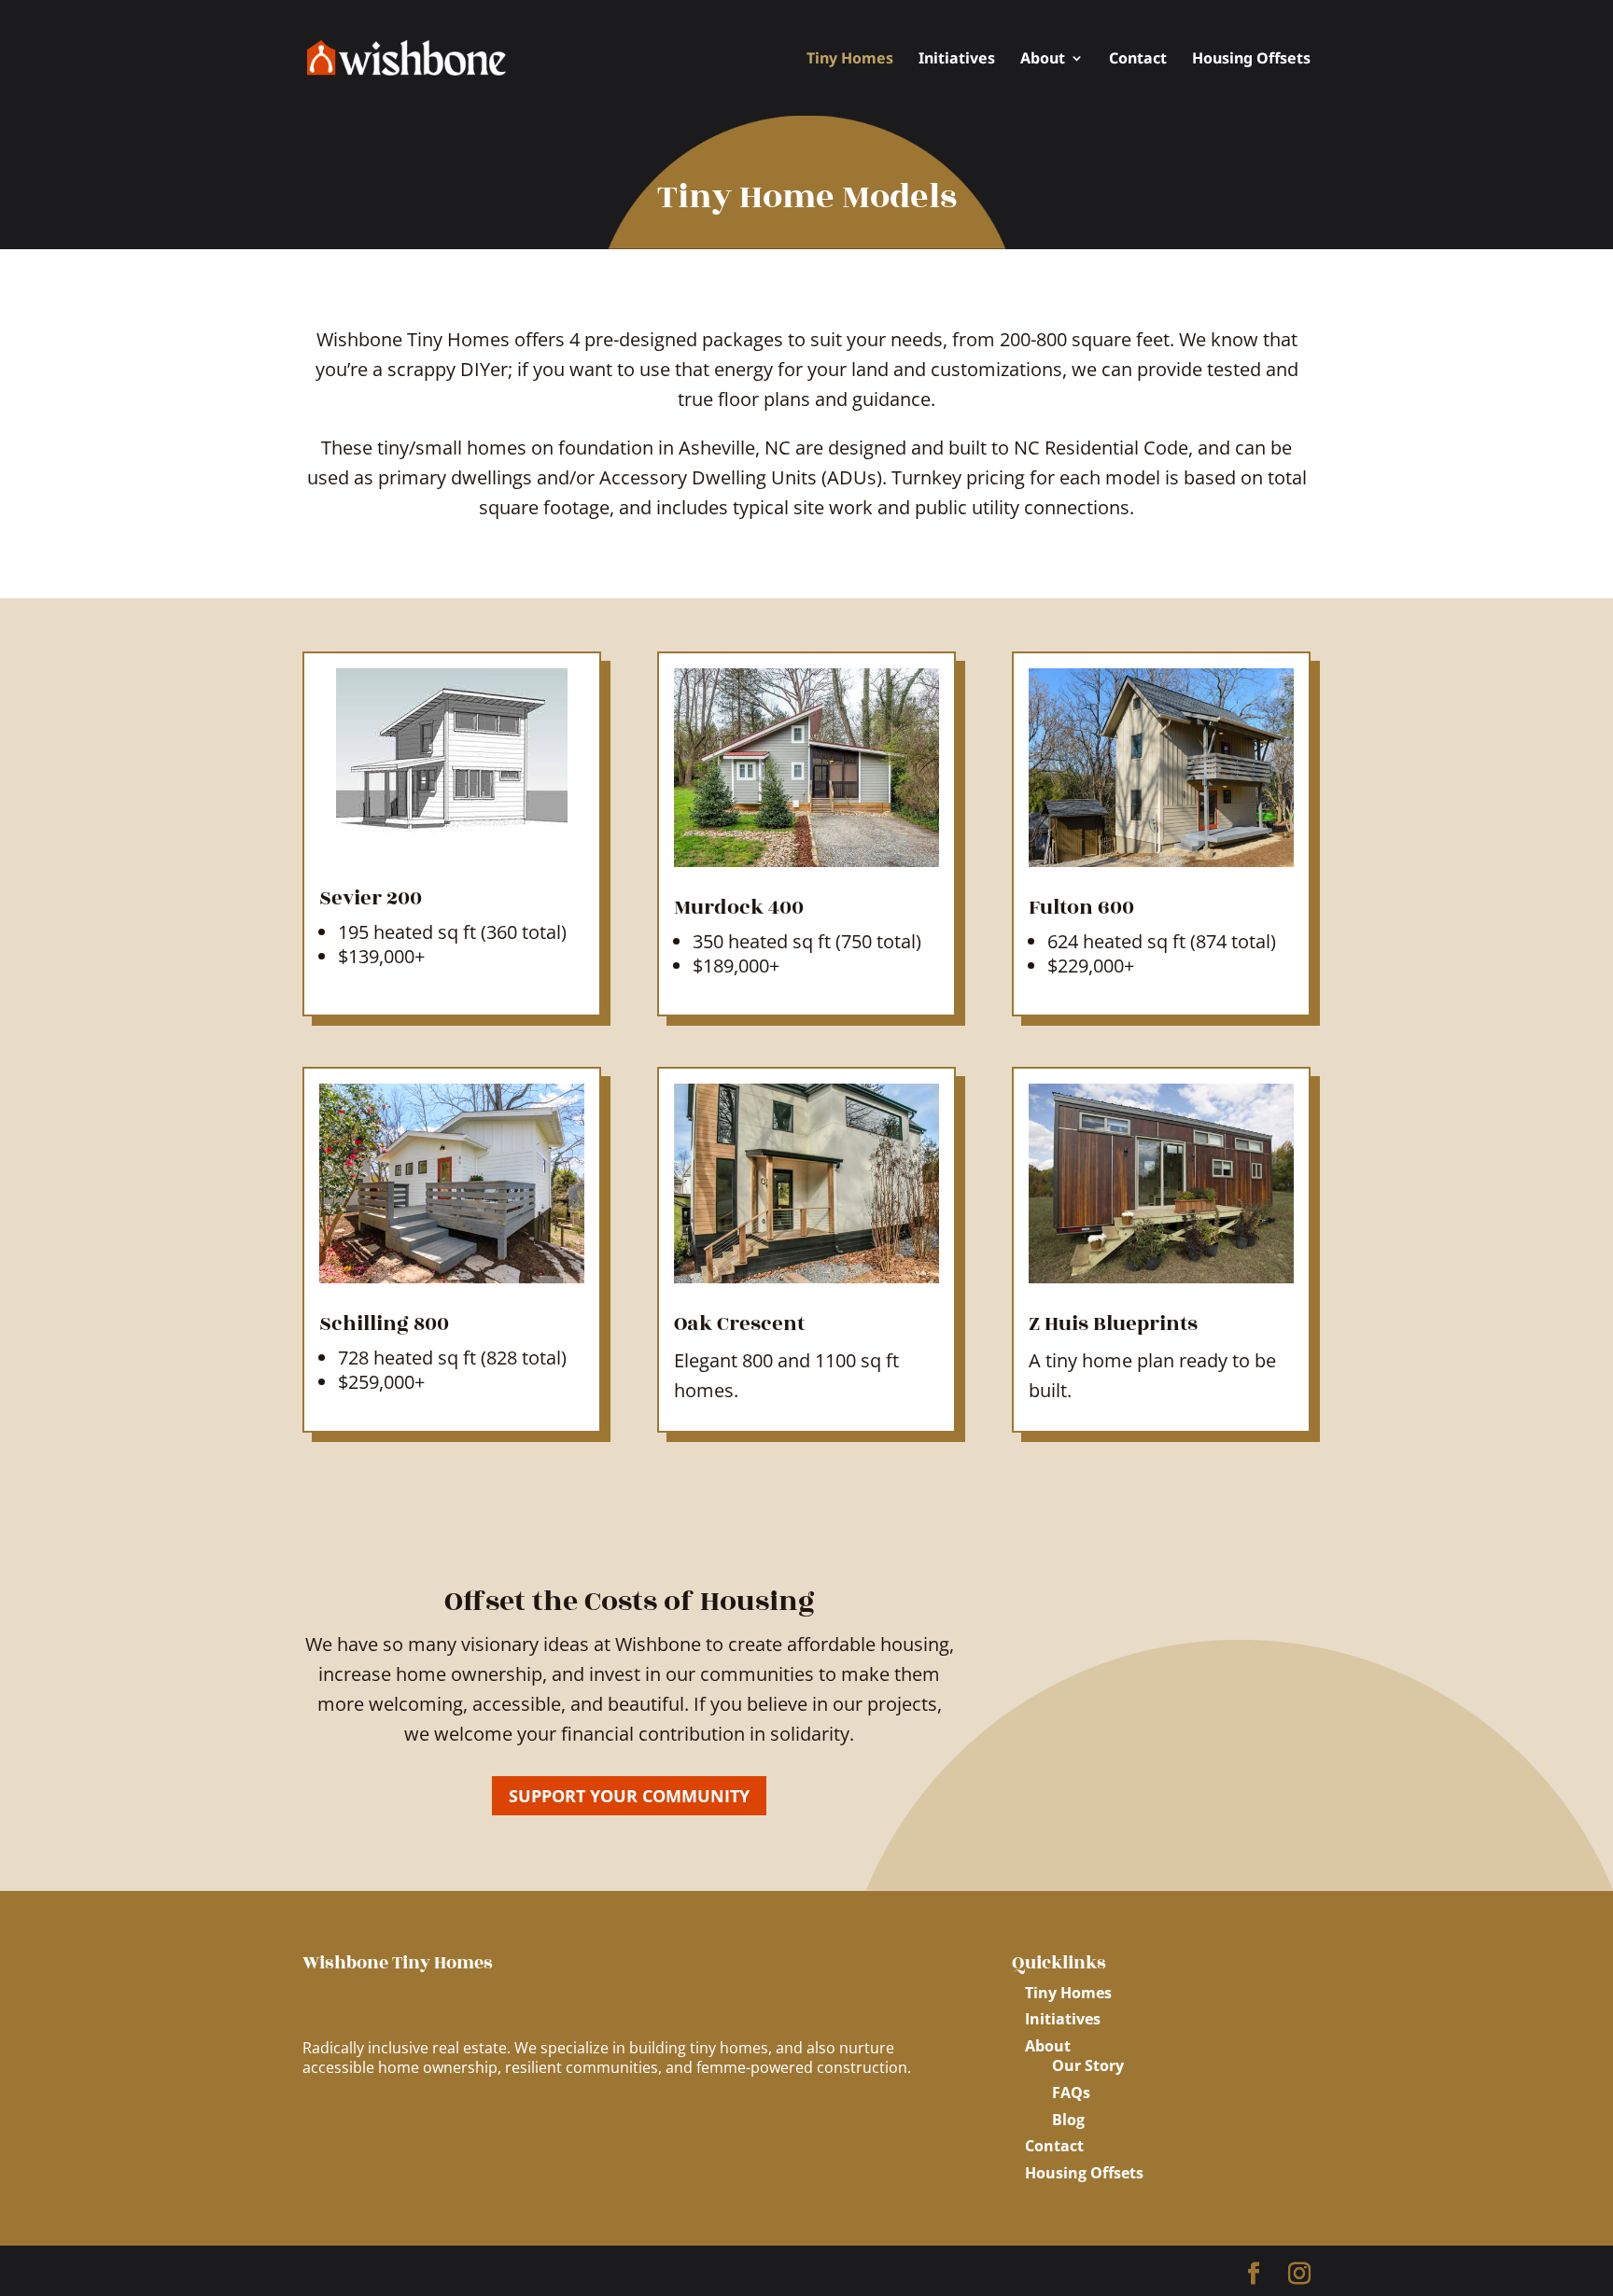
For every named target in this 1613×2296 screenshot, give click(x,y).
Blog (1068, 2120)
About (1043, 60)
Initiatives (957, 60)
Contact (1138, 60)
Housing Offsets (1251, 60)
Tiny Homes (850, 60)
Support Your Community (629, 1796)
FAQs (1071, 2093)
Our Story (1088, 2065)
